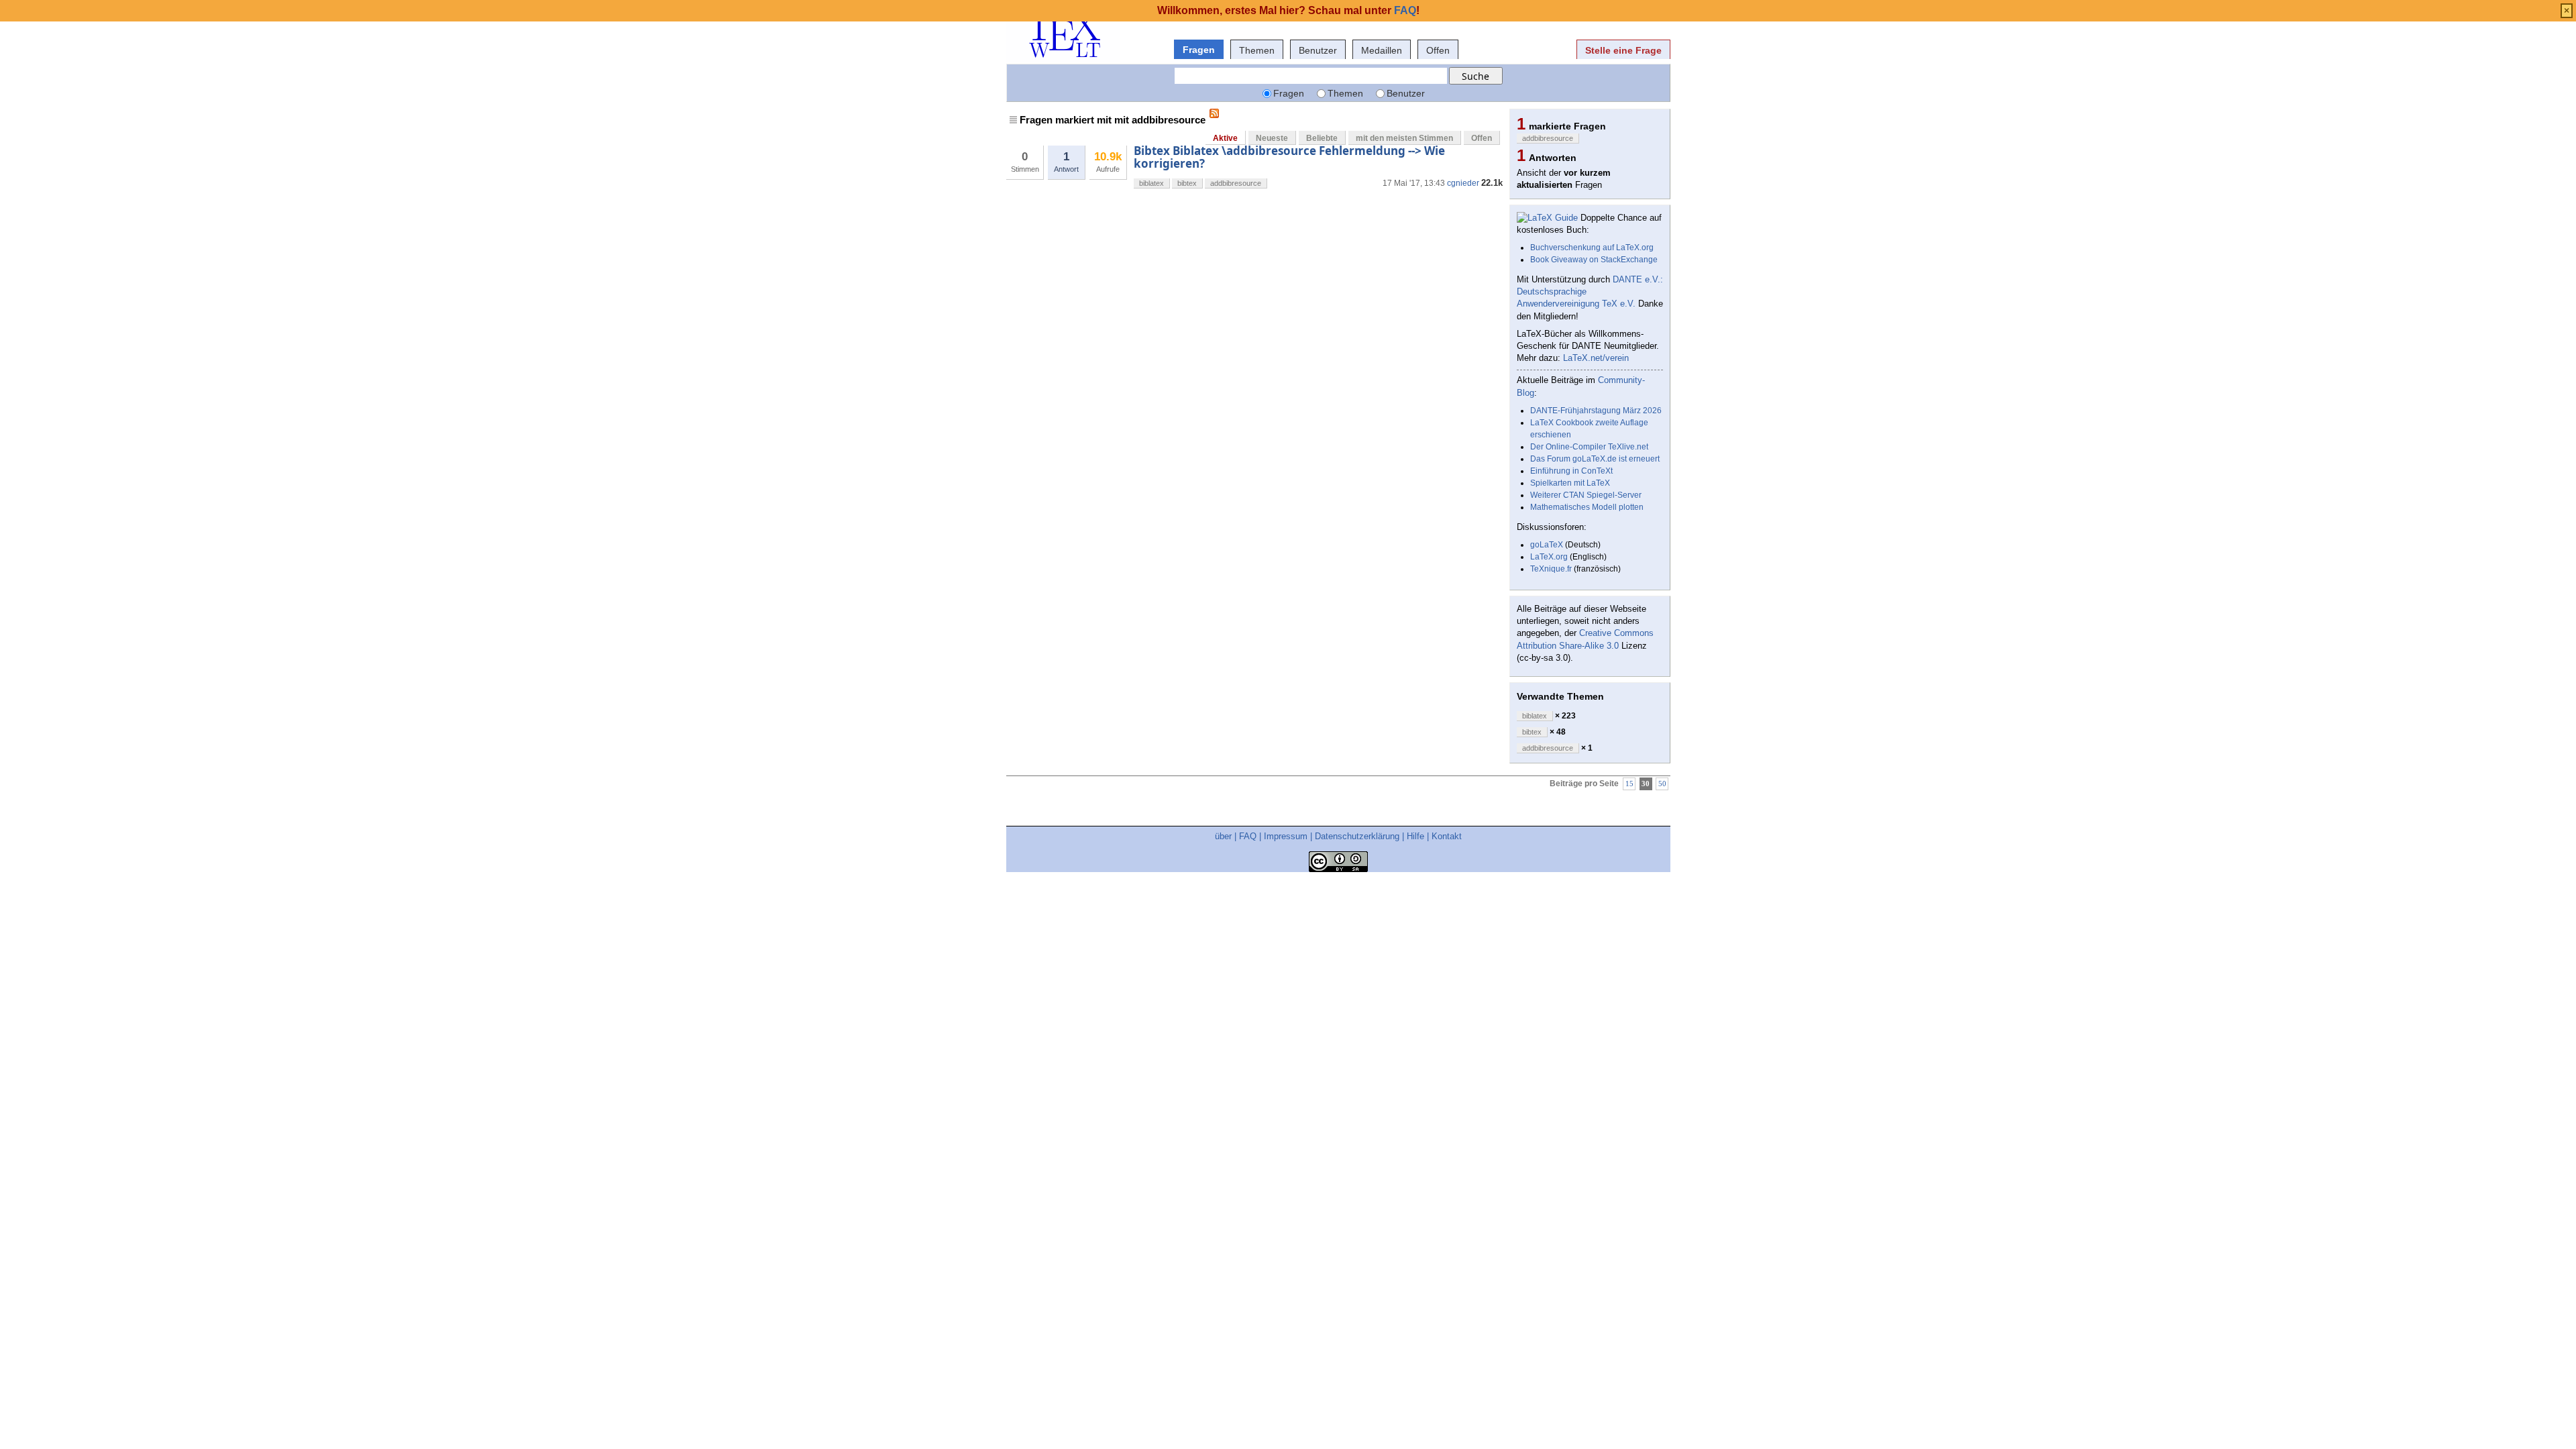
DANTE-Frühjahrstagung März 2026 (1596, 411)
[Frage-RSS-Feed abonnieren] (1214, 113)
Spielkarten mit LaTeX (1570, 483)
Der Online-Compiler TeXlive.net (1589, 447)
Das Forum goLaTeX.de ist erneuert (1595, 459)
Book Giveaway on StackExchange (1594, 260)
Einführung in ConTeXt (1571, 471)
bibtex (1187, 183)
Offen (1438, 50)
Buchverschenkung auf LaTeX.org (1592, 248)
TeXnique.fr (1551, 569)
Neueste (1272, 138)
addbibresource (1236, 183)
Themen (1257, 50)
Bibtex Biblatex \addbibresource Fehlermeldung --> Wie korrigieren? (1289, 157)
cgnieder (1463, 183)
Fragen (1199, 50)
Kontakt (1447, 836)
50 (1662, 784)
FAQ (1248, 836)
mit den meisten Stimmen (1404, 138)
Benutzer (1318, 50)
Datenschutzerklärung (1357, 836)
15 (1629, 784)
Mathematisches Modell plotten (1587, 507)
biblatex (1151, 183)
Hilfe (1415, 836)
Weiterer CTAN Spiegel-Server (1586, 495)
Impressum (1286, 836)
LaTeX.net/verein (1596, 358)
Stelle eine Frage (1623, 50)
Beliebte (1322, 138)
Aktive (1225, 138)
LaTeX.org (1549, 557)
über (1223, 836)
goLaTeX (1547, 545)
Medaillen (1382, 50)
